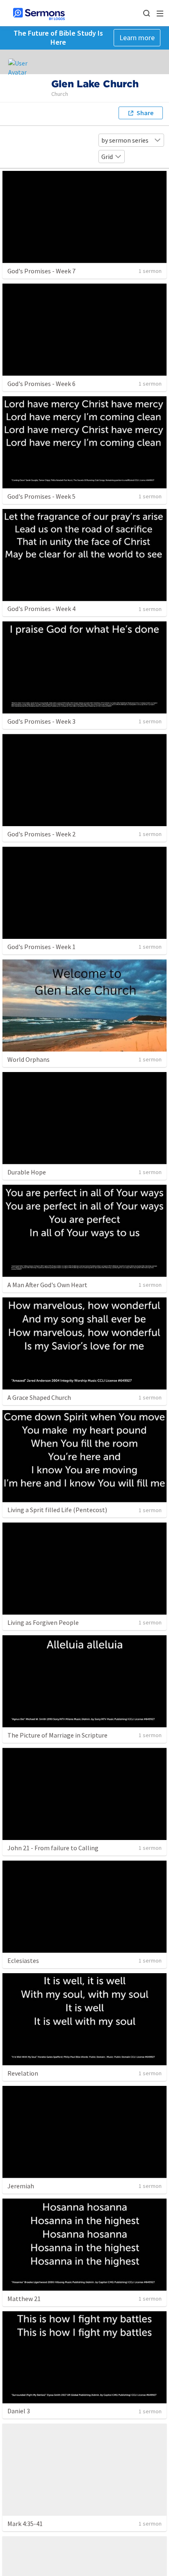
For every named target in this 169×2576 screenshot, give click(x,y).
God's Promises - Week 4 (41, 609)
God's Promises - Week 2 (41, 834)
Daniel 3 (19, 2411)
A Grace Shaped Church (39, 1397)
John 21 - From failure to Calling (53, 1848)
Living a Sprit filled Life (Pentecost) (57, 1510)
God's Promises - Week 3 (41, 721)
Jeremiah (21, 2186)
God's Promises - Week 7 (41, 271)
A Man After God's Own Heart (47, 1285)
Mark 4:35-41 (25, 2524)
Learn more (137, 37)
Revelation (23, 2073)
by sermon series (125, 140)
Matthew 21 (24, 2299)
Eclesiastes (23, 1960)
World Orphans (29, 1059)
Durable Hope (27, 1172)
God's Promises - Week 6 (41, 384)
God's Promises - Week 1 (41, 947)
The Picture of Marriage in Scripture (57, 1735)
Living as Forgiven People (43, 1622)
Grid (107, 157)
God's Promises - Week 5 (41, 496)
